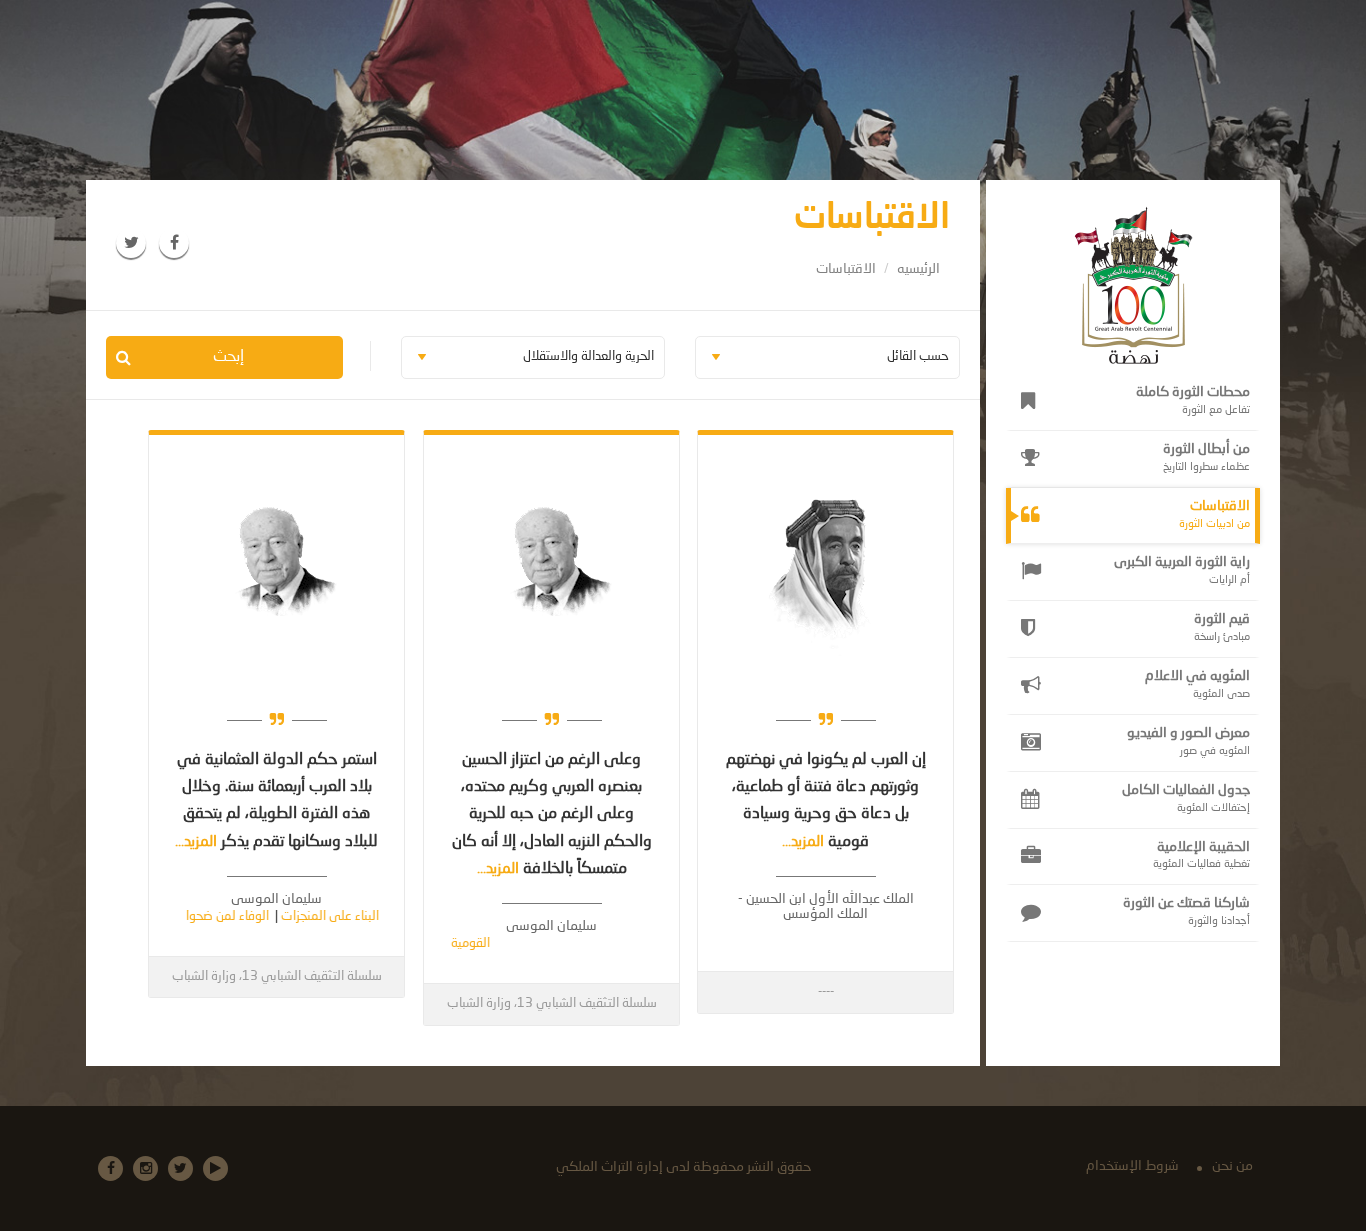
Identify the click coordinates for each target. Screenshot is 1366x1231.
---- (826, 991)
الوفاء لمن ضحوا (257, 916)
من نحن (1232, 1166)
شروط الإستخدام (1132, 1166)
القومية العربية (482, 943)
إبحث (228, 357)
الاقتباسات (846, 269)
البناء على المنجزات (360, 916)
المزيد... (805, 842)
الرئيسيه (918, 269)
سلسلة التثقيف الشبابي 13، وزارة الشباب (552, 1003)
